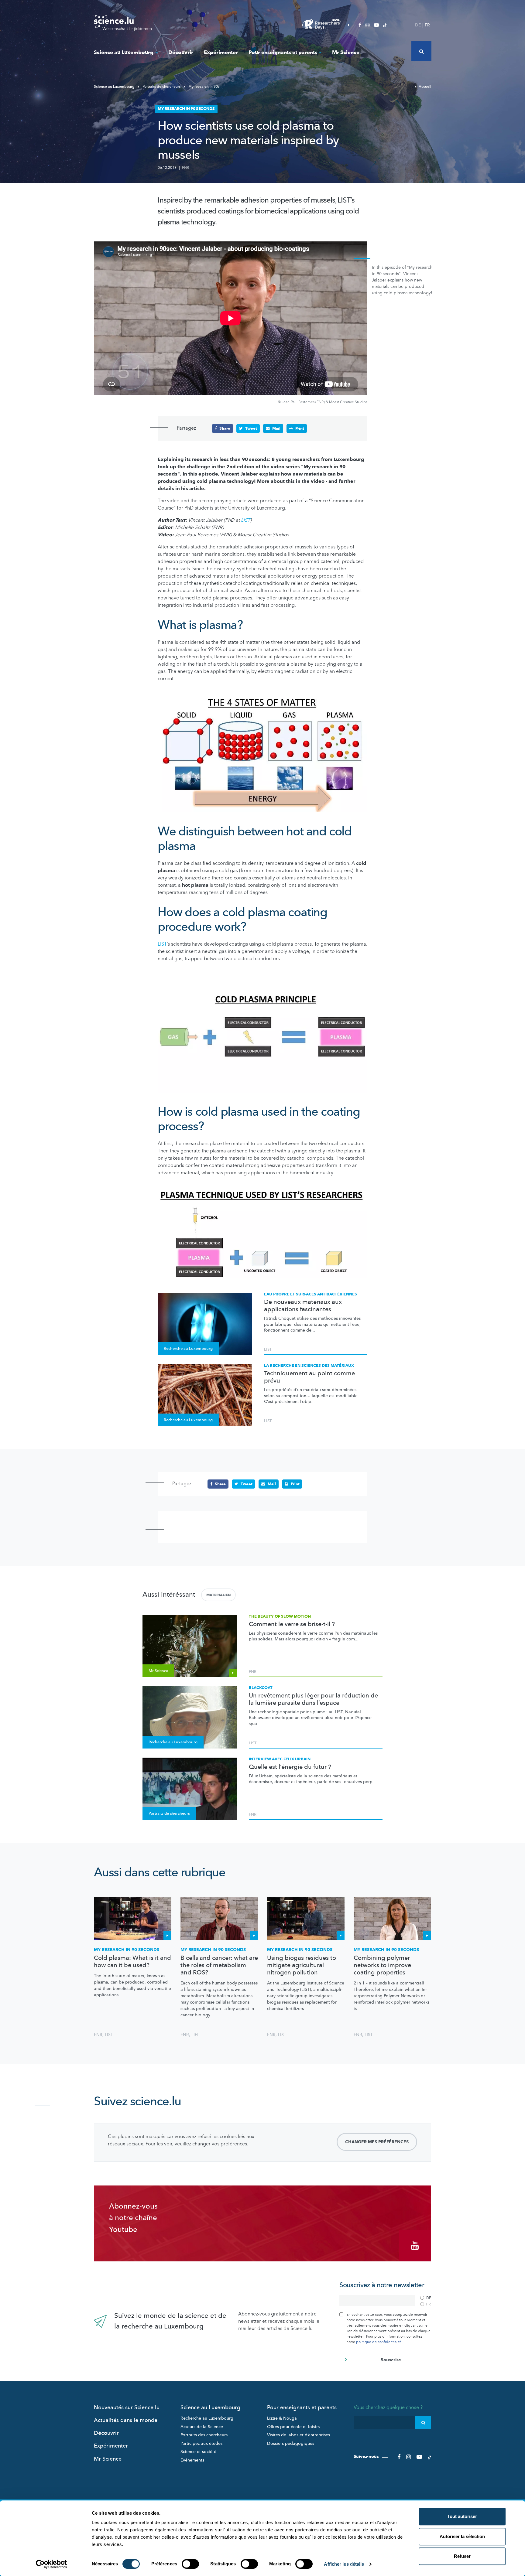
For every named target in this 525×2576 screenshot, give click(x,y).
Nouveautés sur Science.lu (127, 2408)
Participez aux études (201, 2443)
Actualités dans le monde (126, 2420)
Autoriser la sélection (462, 2536)
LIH (195, 2035)
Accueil (425, 87)
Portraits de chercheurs (161, 87)
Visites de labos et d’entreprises (299, 2435)
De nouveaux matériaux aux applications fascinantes (303, 1306)
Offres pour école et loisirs (293, 2427)
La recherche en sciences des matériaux (309, 1366)
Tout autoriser (462, 2516)
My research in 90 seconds (127, 1950)
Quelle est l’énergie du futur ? (290, 1767)
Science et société (198, 2452)
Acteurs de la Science (202, 2427)
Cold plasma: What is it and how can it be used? (132, 1962)
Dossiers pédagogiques (291, 2443)
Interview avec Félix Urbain (280, 1759)
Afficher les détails (344, 2564)
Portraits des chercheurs (204, 2435)
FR (427, 25)
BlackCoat (261, 1688)
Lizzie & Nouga (282, 2418)
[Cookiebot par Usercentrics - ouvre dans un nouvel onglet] (51, 2564)
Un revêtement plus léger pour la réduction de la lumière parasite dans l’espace (313, 1699)
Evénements (192, 2460)
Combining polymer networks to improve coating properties (382, 1965)
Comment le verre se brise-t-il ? (292, 1624)
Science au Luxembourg (124, 52)
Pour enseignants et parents (283, 52)
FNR (185, 168)
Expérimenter (221, 52)
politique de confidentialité (379, 2342)
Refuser (462, 2556)
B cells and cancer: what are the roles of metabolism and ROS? (219, 1965)
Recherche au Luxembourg (207, 2418)
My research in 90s (203, 87)
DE (418, 25)
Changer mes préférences (377, 2142)
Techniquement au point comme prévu (309, 1377)
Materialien (218, 1595)
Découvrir (181, 52)
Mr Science (346, 52)
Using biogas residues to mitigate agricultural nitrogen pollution (302, 1965)
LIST (245, 520)
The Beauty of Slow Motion (280, 1616)
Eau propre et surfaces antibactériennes (311, 1294)
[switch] (190, 2564)
